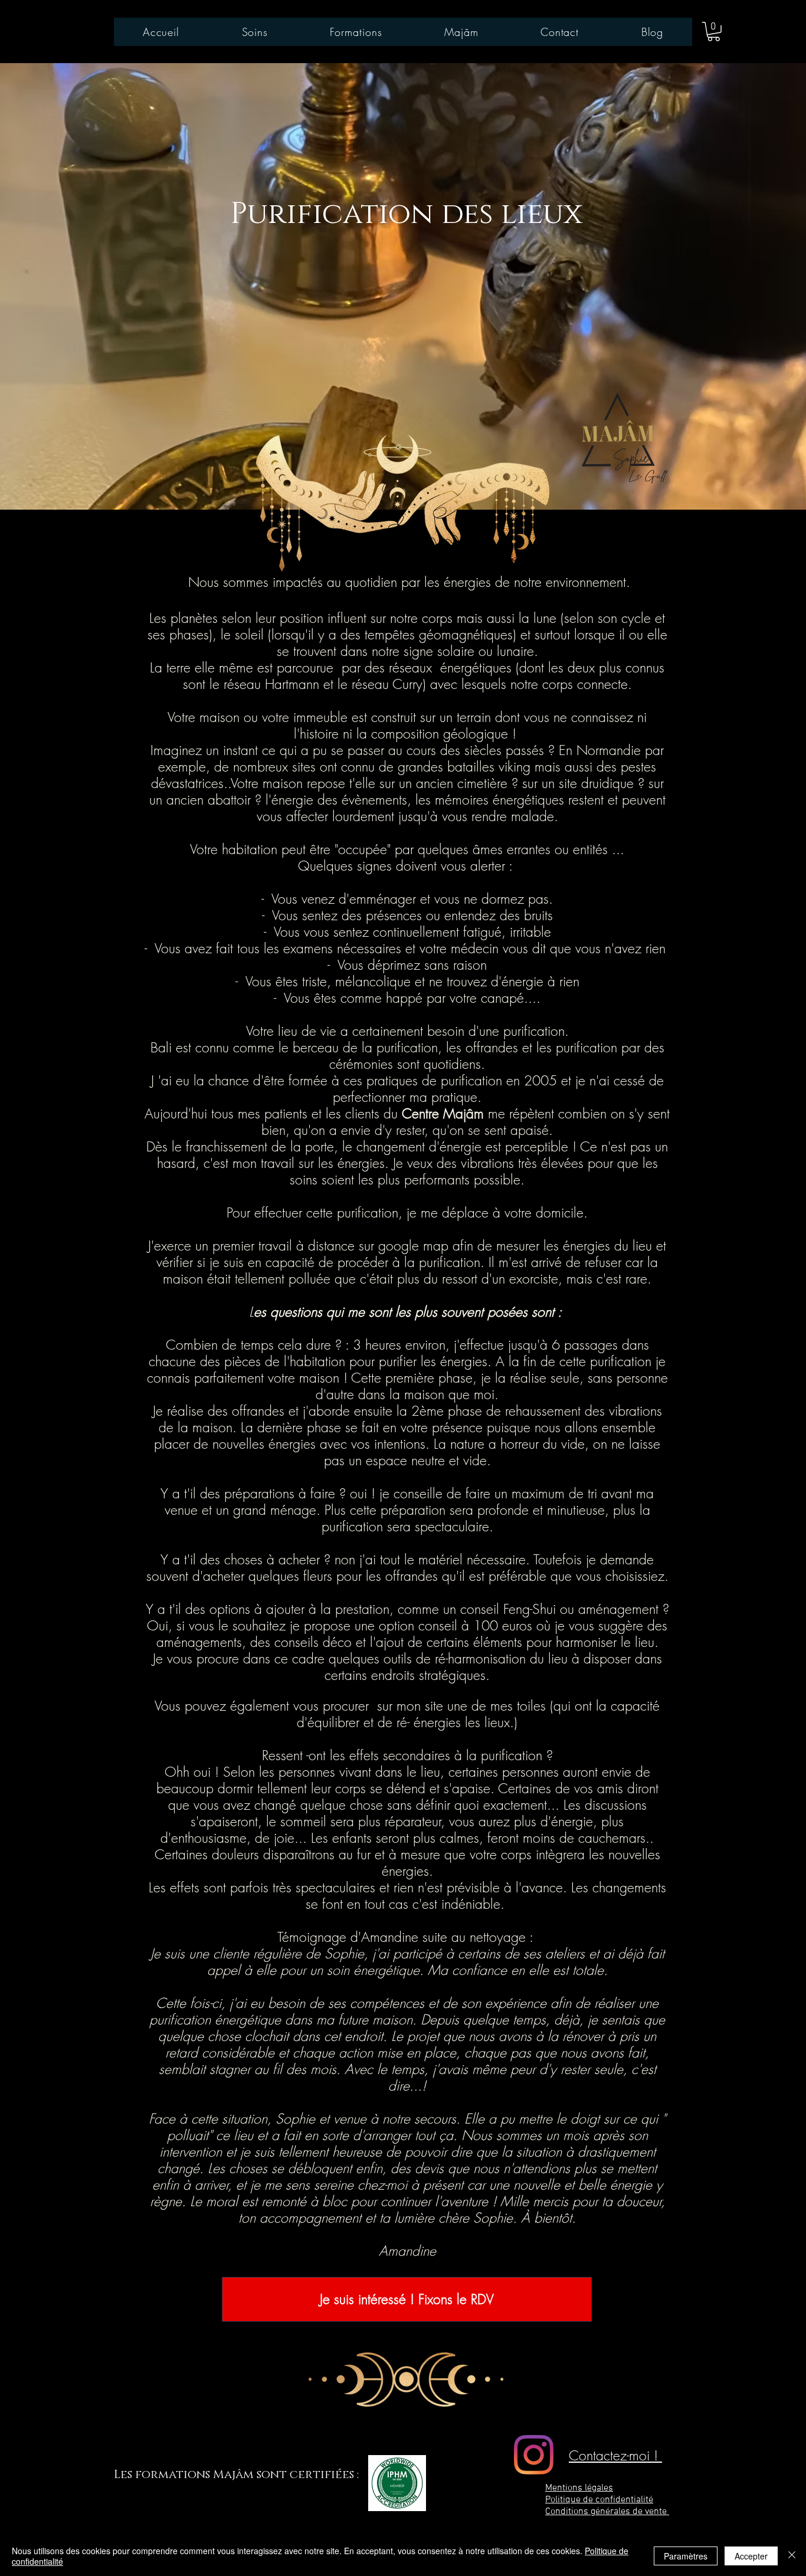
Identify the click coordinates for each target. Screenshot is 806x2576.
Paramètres (686, 2556)
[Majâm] (534, 2455)
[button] (714, 32)
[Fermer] (792, 2556)
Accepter (751, 2556)
